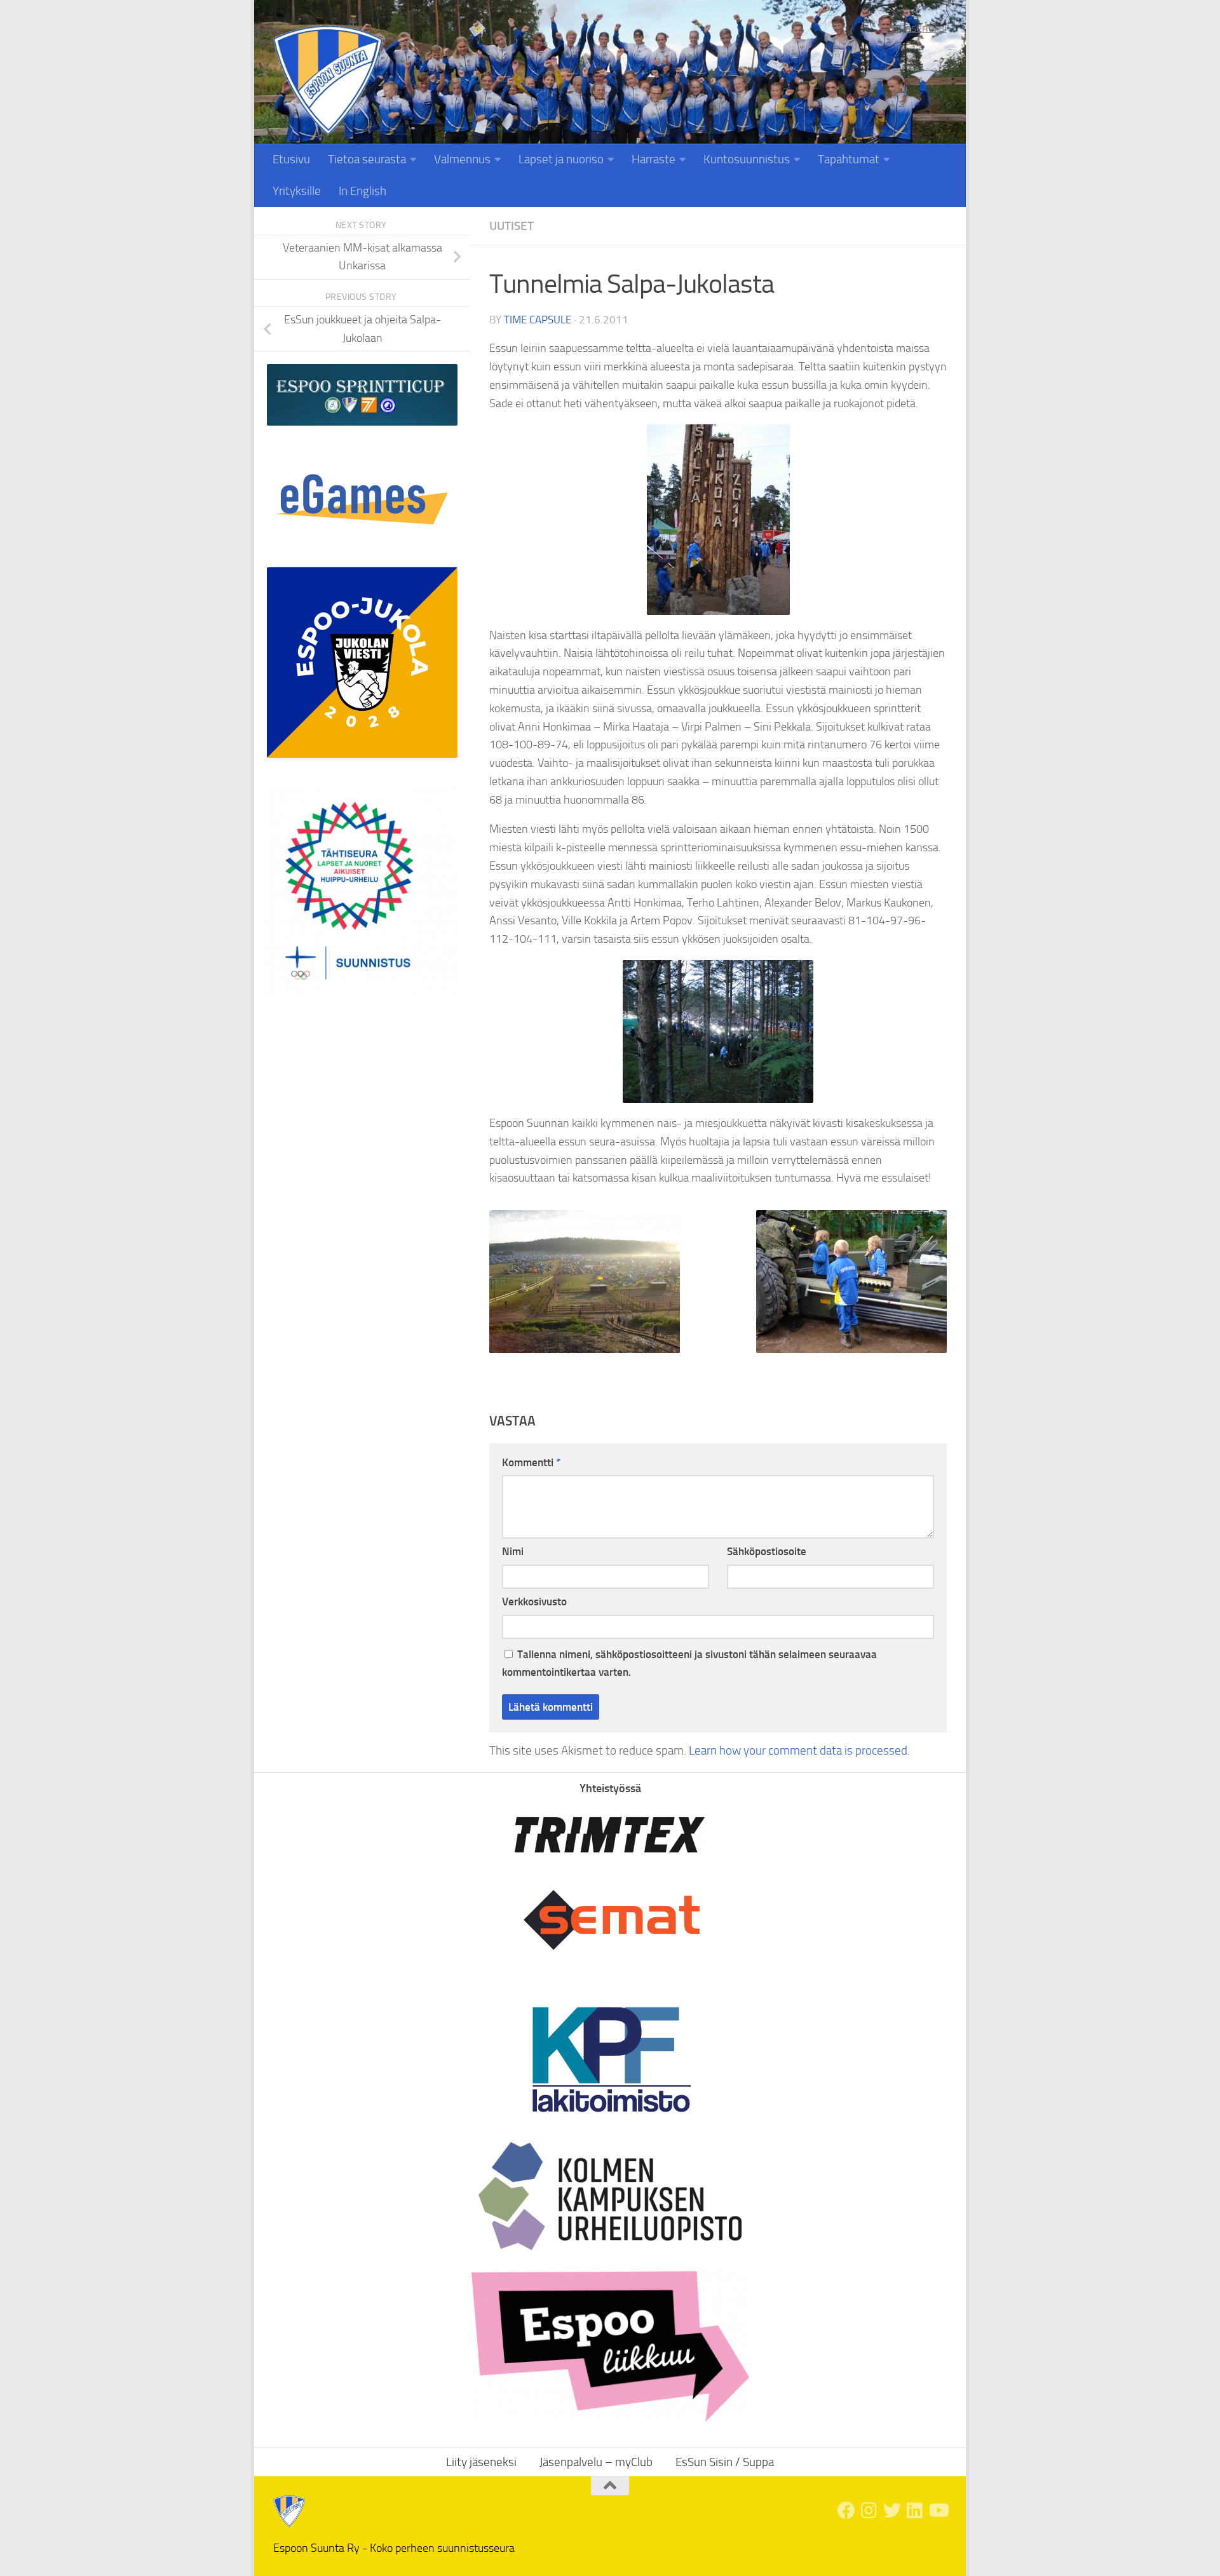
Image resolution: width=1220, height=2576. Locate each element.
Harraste (654, 159)
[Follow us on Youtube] (938, 2511)
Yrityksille (297, 191)
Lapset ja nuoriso (561, 159)
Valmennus (462, 159)
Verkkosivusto (534, 1602)
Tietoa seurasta (367, 159)
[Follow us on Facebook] (846, 2511)
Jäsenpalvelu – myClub (596, 2462)
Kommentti (531, 1462)
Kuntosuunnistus (747, 159)
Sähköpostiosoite (767, 1551)
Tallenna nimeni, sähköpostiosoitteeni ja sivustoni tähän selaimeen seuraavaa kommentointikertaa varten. (689, 1663)
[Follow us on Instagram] (869, 2511)
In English (363, 191)
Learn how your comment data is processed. (799, 1750)
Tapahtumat (849, 159)
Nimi (513, 1551)
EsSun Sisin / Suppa (725, 2462)
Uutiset (512, 226)
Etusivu (291, 159)
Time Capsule (538, 320)
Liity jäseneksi (913, 28)
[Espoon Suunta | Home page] (328, 80)
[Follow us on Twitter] (892, 2511)
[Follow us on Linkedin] (915, 2511)
